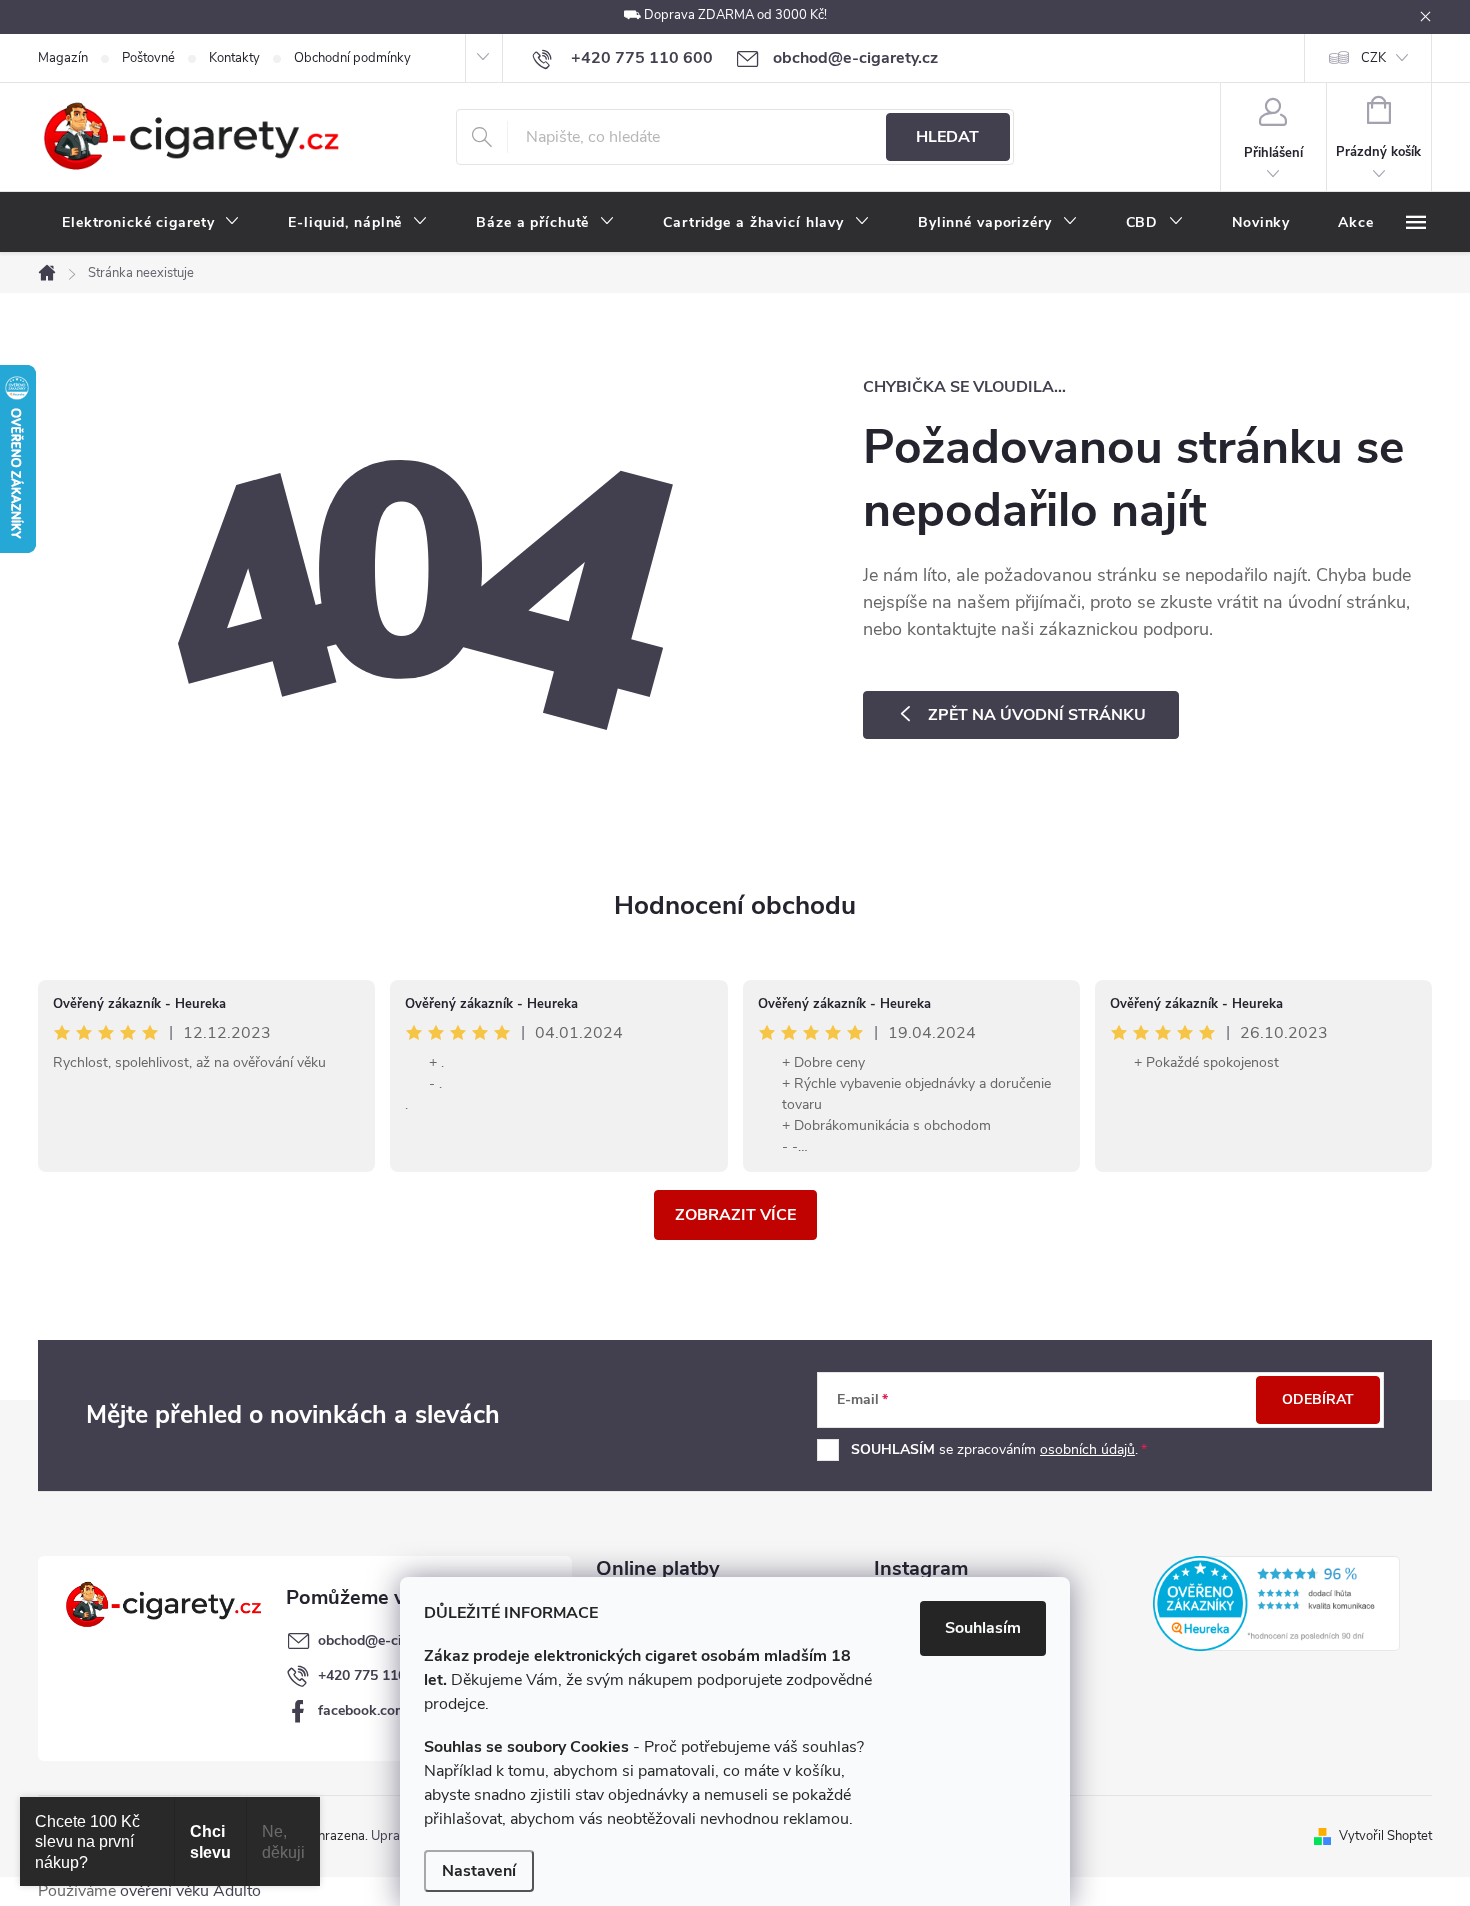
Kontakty (234, 58)
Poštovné (148, 58)
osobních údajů (1087, 1449)
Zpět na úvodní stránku (1037, 715)
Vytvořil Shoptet (1385, 1836)
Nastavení (479, 1871)
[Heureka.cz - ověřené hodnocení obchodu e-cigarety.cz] (1276, 1603)
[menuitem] (151, 223)
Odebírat (1318, 1399)
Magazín (63, 58)
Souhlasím (983, 1628)
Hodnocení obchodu (735, 905)
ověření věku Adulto (190, 1891)
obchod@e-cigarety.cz (388, 1640)
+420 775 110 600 (376, 1675)
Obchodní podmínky (352, 58)
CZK (1373, 58)
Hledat (947, 137)
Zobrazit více (735, 1215)
